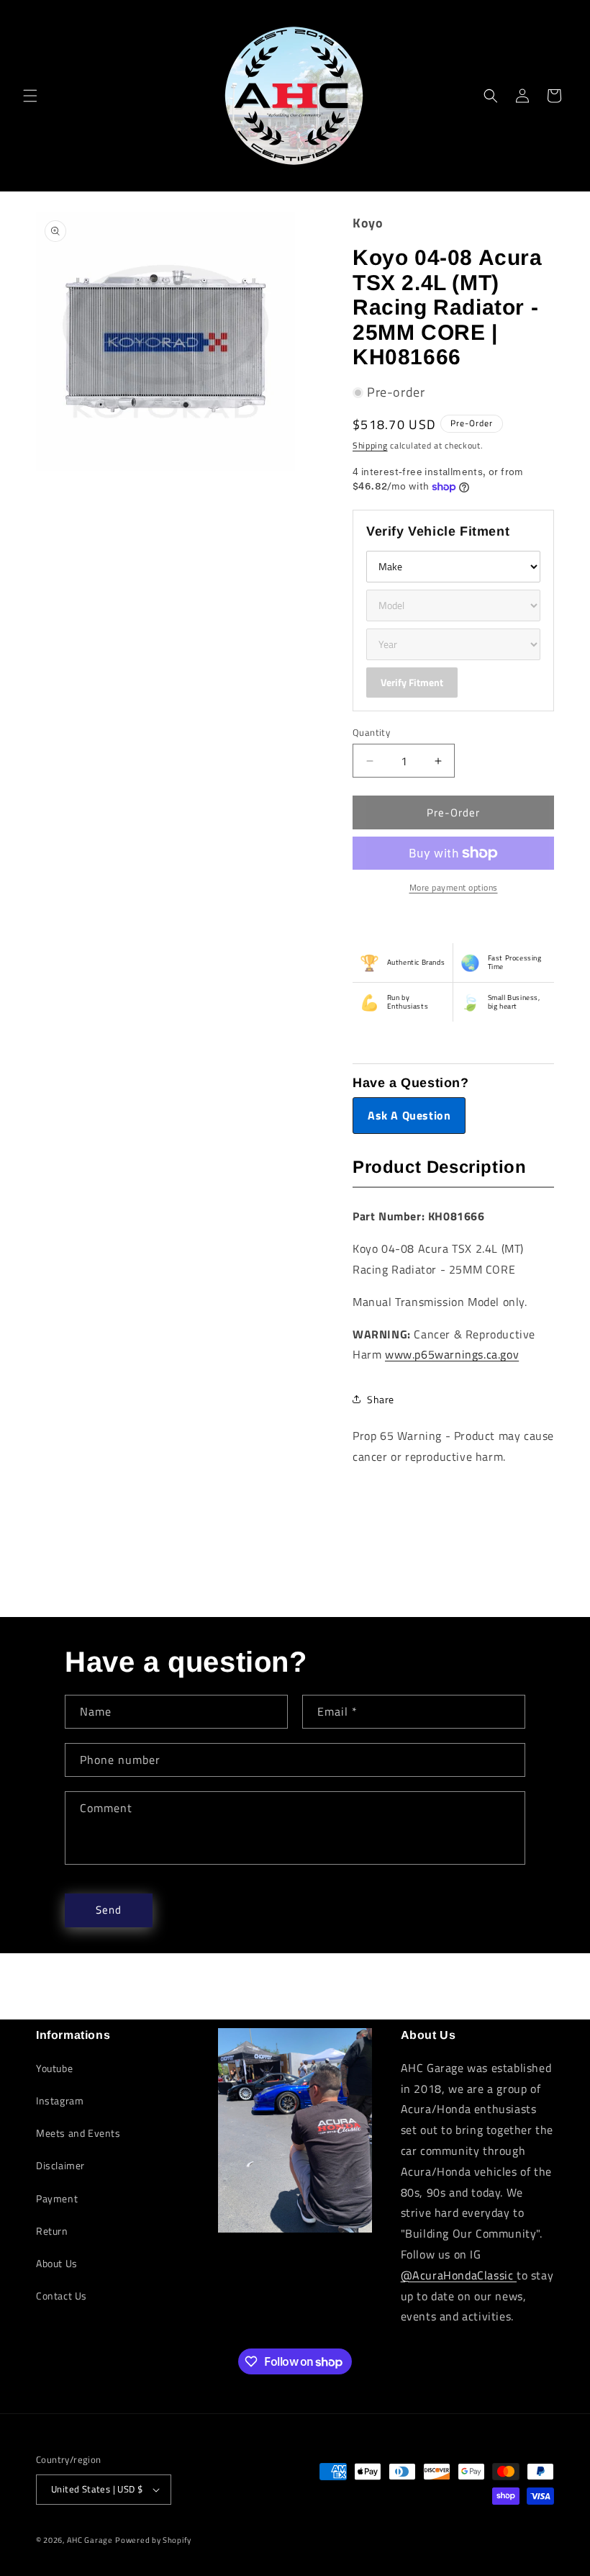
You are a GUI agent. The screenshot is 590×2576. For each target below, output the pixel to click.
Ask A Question (409, 1115)
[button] (30, 96)
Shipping (370, 445)
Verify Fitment (412, 682)
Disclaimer (60, 2165)
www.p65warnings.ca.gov (452, 1354)
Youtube (54, 2068)
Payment (57, 2198)
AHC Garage (90, 2540)
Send (109, 1910)
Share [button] (381, 1399)
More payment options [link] (454, 888)
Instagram (60, 2100)
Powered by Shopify (153, 2540)
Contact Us (62, 2296)
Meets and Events (78, 2133)
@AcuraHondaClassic (459, 2275)
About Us (57, 2263)
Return (52, 2231)
